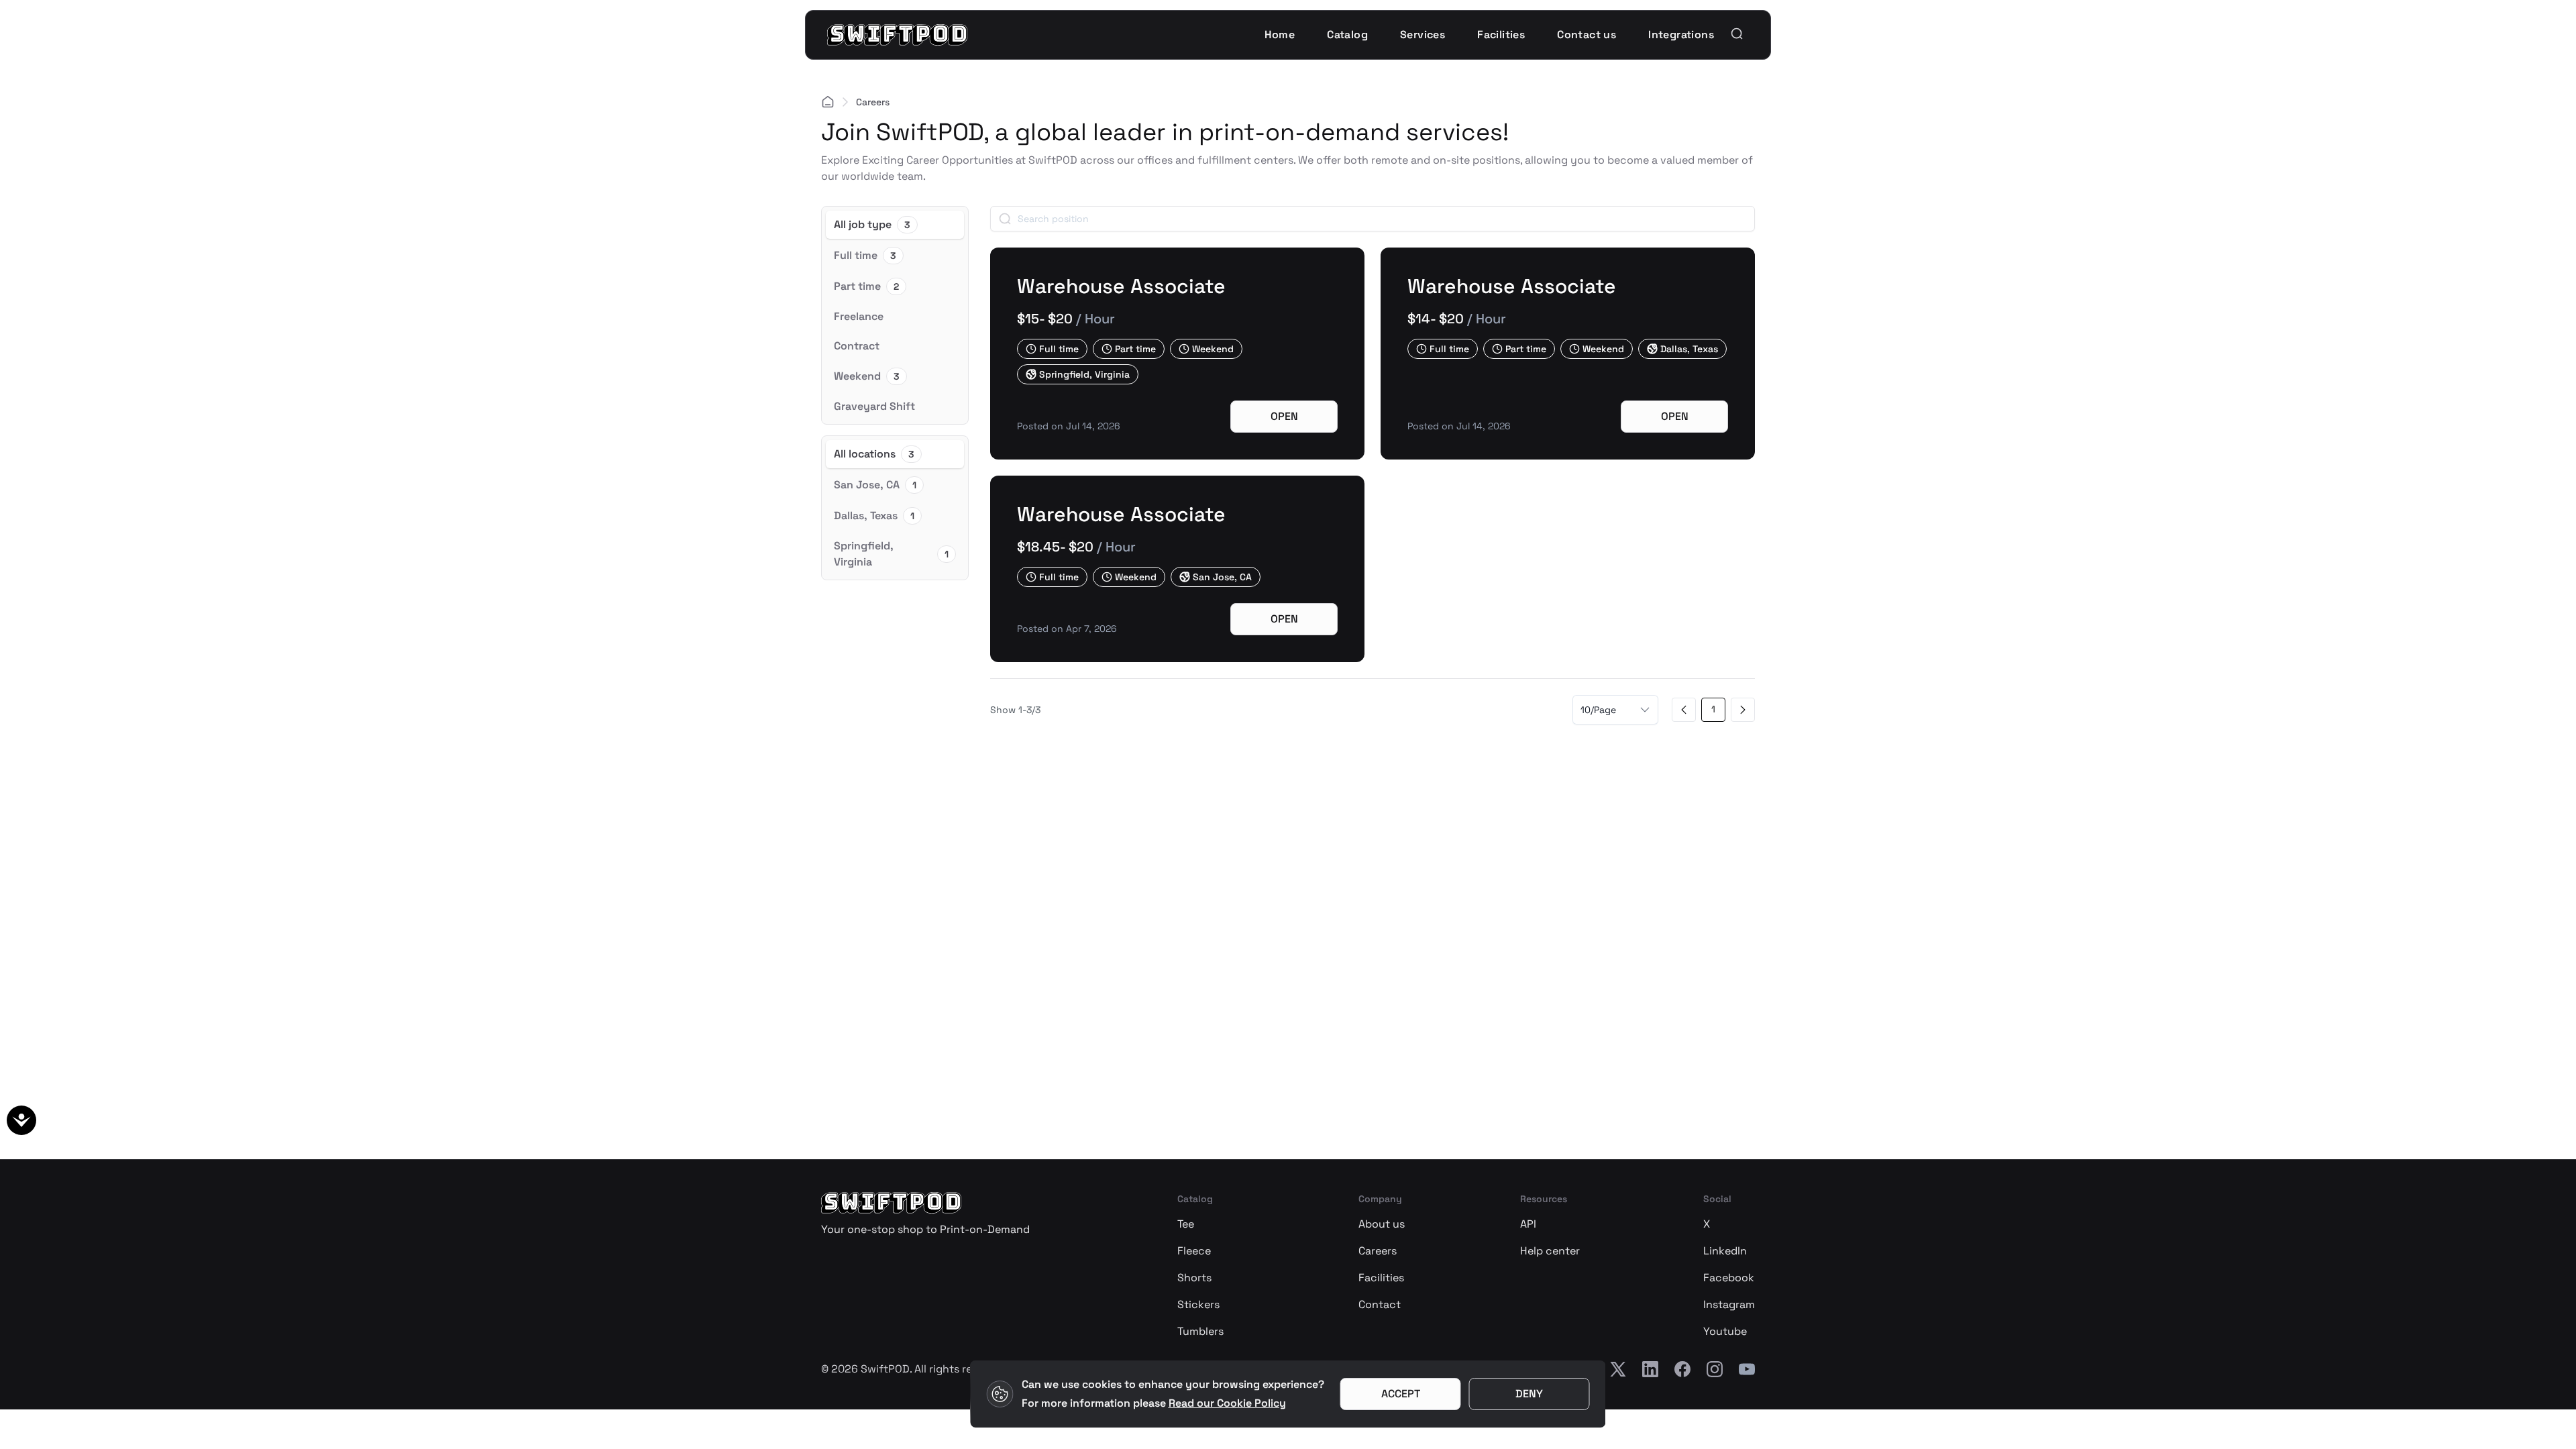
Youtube (1725, 1331)
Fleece (1194, 1251)
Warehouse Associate (1121, 286)
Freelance (859, 316)
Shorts (1194, 1278)
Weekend (867, 376)
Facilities (1381, 1278)
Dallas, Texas (874, 516)
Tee (1186, 1224)
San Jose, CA (875, 485)
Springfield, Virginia (891, 554)
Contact (1380, 1304)
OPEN (1284, 416)
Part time (866, 286)
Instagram (1729, 1304)
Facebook (1729, 1278)
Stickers (1198, 1304)
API (1528, 1224)
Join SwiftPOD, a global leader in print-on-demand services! (1165, 132)
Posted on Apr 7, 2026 (1067, 629)
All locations (874, 454)
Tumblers (1200, 1331)
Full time (865, 255)
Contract (857, 346)
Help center (1550, 1251)
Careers (1378, 1251)
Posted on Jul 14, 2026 (1069, 426)
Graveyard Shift (874, 406)
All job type (872, 224)
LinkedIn (1725, 1251)
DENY (1529, 1394)
